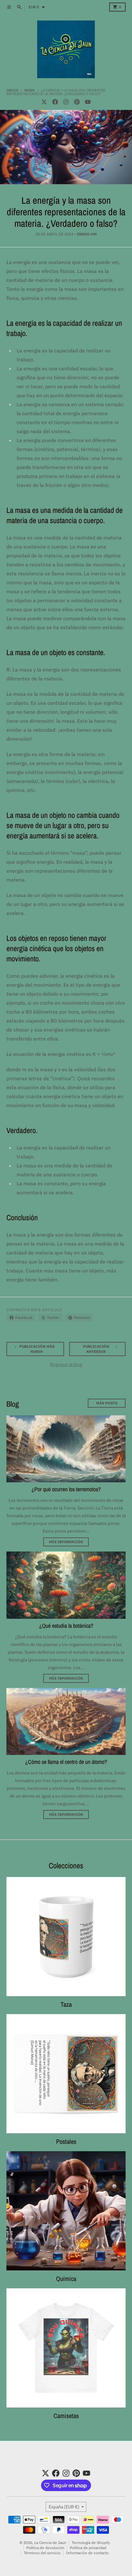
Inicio (12, 90)
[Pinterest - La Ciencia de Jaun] (77, 102)
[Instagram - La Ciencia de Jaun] (66, 102)
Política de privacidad (88, 2548)
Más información (66, 1542)
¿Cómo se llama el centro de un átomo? (66, 1762)
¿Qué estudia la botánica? (66, 1626)
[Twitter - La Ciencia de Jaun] (44, 102)
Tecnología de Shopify (91, 2543)
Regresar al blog (66, 1364)
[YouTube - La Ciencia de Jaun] (88, 102)
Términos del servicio (42, 2553)
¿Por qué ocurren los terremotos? (66, 1489)
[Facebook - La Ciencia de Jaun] (55, 102)
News (29, 90)
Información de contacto (87, 2553)
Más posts (107, 1403)
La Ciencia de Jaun (50, 2543)
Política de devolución (45, 2548)
